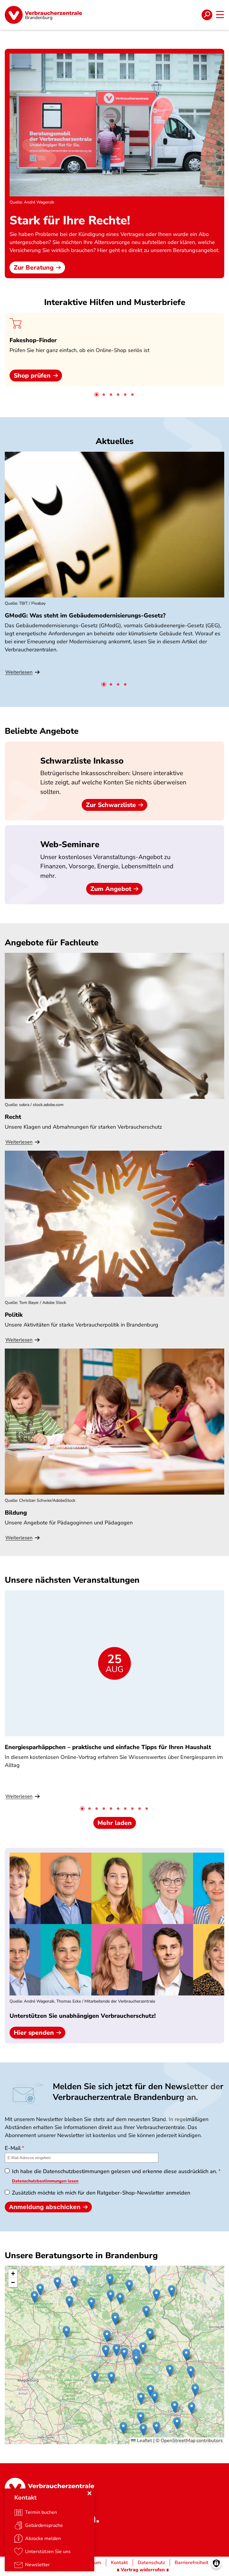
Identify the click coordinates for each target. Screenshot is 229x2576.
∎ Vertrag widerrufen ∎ (143, 2570)
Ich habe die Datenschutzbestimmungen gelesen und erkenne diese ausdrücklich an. (114, 2171)
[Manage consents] (216, 2563)
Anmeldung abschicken (45, 2207)
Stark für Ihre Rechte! (70, 220)
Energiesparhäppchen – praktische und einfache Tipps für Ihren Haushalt (108, 1747)
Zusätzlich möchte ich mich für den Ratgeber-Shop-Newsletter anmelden (101, 2193)
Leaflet (144, 2441)
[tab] (97, 395)
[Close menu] (89, 2493)
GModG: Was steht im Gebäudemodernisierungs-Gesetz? (85, 616)
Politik (14, 1315)
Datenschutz (151, 2563)
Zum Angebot (111, 889)
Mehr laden (115, 1823)
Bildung (16, 1513)
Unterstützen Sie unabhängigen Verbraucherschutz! (83, 2016)
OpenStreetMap (178, 2441)
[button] (156, 2295)
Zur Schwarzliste (111, 805)
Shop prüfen (32, 376)
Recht (13, 1117)
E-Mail (13, 2148)
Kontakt (119, 2563)
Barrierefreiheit (192, 2563)
